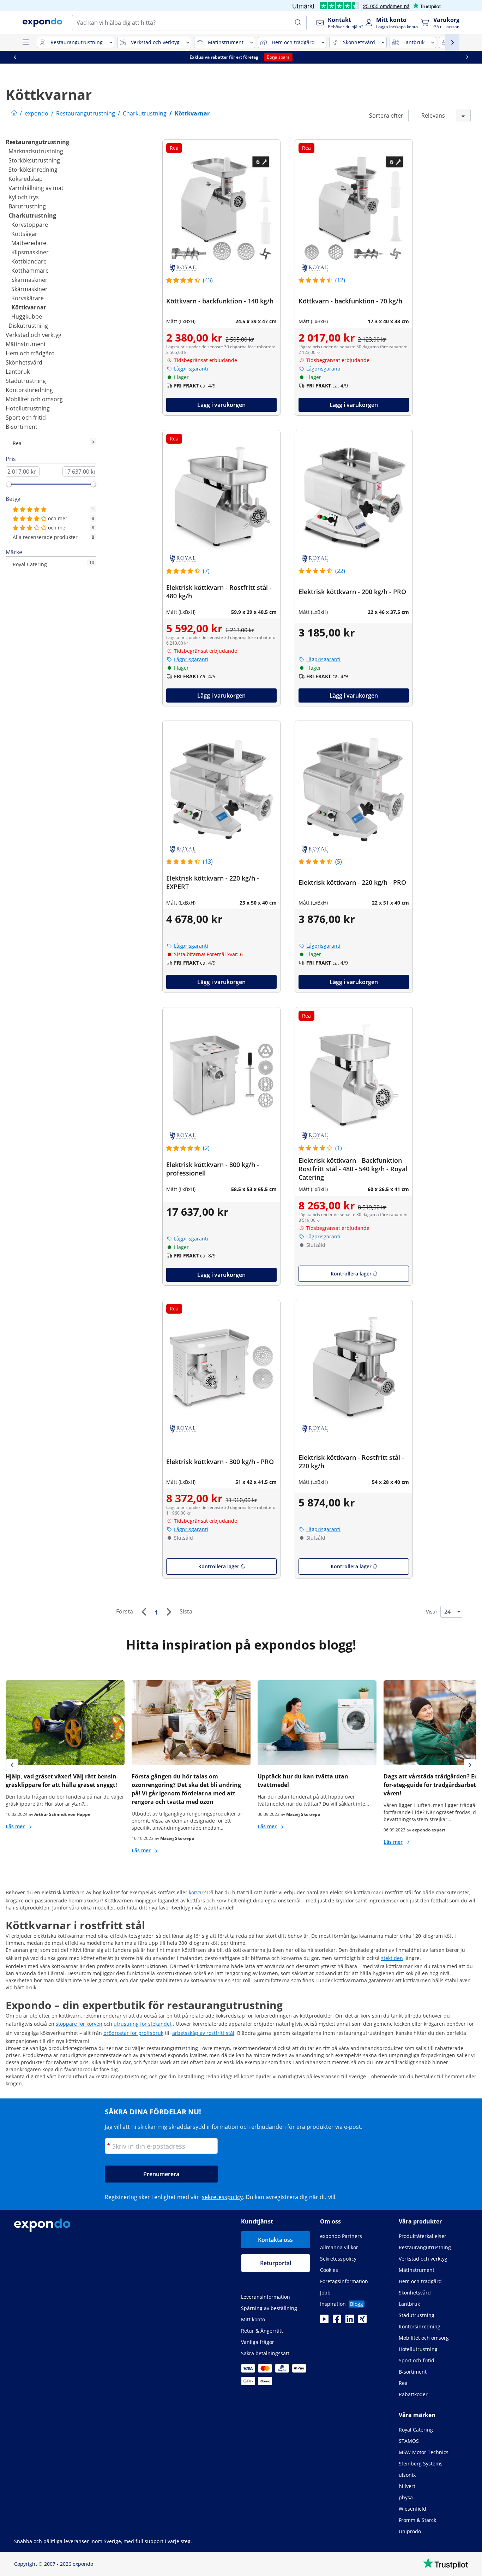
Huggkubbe (27, 316)
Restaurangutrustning (37, 142)
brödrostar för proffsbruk (133, 2033)
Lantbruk (18, 372)
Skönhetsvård (24, 362)
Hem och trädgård (30, 353)
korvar (196, 1892)
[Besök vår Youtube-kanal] (324, 2321)
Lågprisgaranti (191, 369)
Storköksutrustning (34, 160)
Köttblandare (29, 261)
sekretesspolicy (222, 2197)
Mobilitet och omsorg (34, 399)
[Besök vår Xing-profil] (362, 2321)
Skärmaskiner (29, 280)
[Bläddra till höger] (467, 57)
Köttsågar (24, 234)
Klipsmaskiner (30, 252)
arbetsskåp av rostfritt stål (203, 2033)
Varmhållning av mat (36, 188)
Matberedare (29, 243)
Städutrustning (26, 381)
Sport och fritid (26, 418)
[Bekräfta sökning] (298, 23)
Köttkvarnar (29, 307)
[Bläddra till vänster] (15, 57)
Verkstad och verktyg (34, 335)
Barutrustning (27, 206)
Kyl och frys (24, 197)
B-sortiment (22, 427)
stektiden (392, 1958)
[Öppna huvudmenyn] (25, 42)
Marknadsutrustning (36, 151)
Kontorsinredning (29, 390)
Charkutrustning (32, 215)
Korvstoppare (30, 225)
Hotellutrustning (28, 408)
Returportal (276, 2263)
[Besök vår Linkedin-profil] (350, 2321)
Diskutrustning (28, 326)
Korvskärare (28, 298)
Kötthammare (30, 271)
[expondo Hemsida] (14, 113)
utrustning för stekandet (143, 2024)
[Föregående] (144, 1612)
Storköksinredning (33, 170)
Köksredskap (26, 179)
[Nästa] (169, 1612)
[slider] (9, 484)
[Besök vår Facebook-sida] (337, 2321)
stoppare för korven (79, 2024)
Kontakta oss (275, 2240)
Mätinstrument (26, 344)
